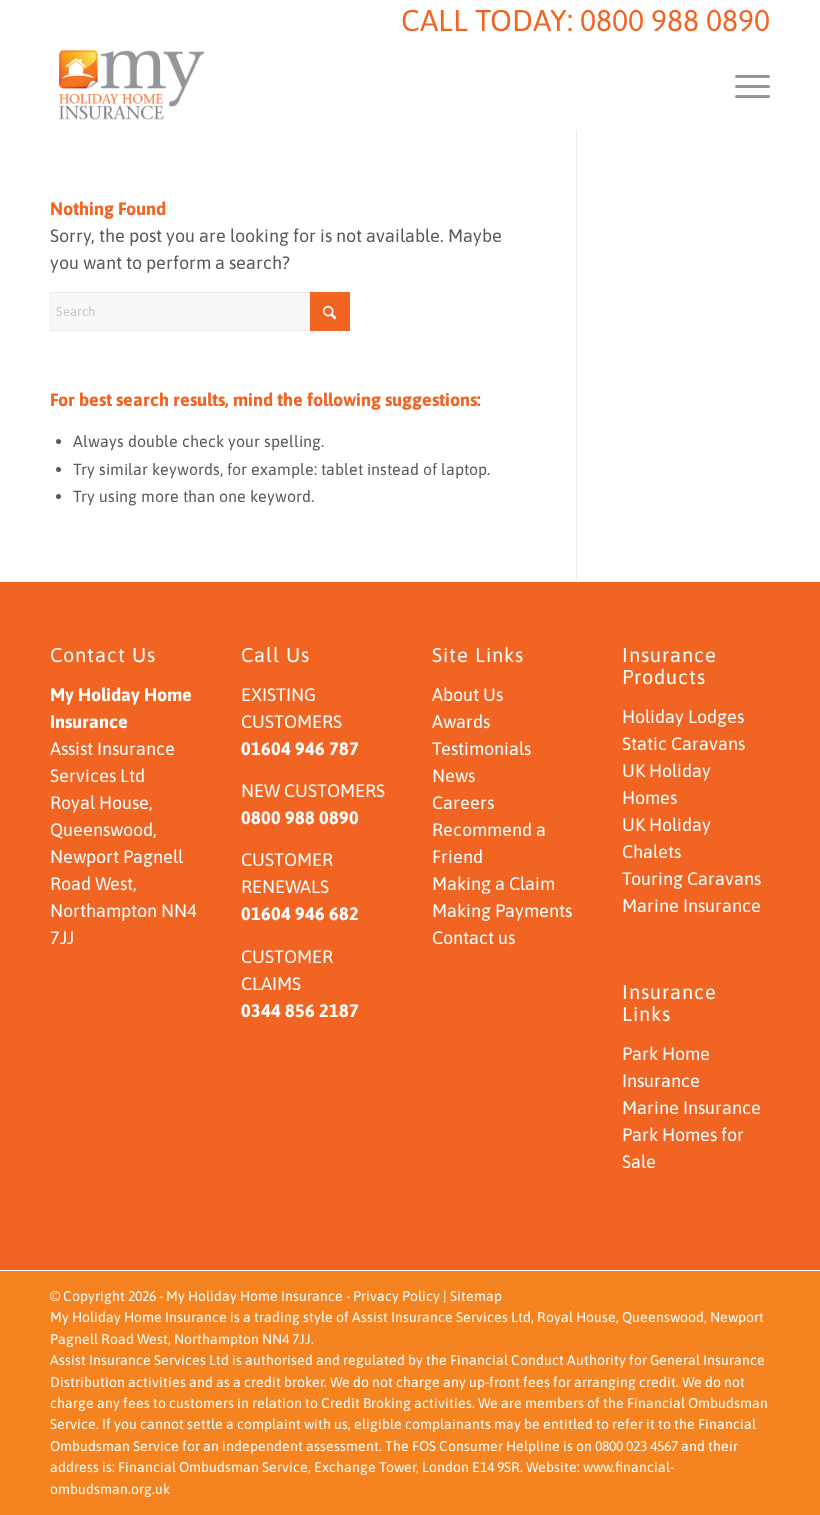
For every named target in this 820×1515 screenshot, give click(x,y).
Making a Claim (493, 883)
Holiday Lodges (683, 716)
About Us (467, 694)
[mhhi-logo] (132, 85)
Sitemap (476, 1296)
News (453, 775)
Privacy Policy (396, 1296)
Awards (461, 721)
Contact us (473, 937)
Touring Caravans (691, 878)
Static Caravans (683, 743)
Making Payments (502, 910)
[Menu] (742, 85)
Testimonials (481, 748)
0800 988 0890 (675, 20)
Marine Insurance (691, 905)
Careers (463, 802)
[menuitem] (742, 85)
